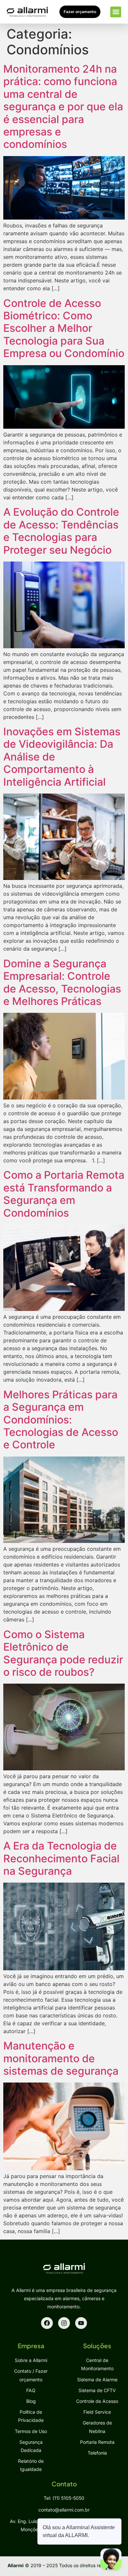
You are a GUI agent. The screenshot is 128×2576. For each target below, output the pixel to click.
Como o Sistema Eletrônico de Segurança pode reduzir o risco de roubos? (63, 1653)
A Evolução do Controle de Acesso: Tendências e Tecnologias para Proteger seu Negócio (61, 531)
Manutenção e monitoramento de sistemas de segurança (61, 2058)
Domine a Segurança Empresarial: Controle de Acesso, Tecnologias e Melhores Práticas (62, 982)
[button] (116, 12)
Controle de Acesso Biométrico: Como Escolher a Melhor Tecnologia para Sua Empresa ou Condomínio (64, 328)
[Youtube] (81, 2323)
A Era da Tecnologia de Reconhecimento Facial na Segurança (61, 1858)
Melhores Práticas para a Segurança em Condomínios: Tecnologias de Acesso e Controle (61, 1420)
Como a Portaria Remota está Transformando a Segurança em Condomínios (64, 1194)
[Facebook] (47, 2323)
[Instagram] (64, 2323)
